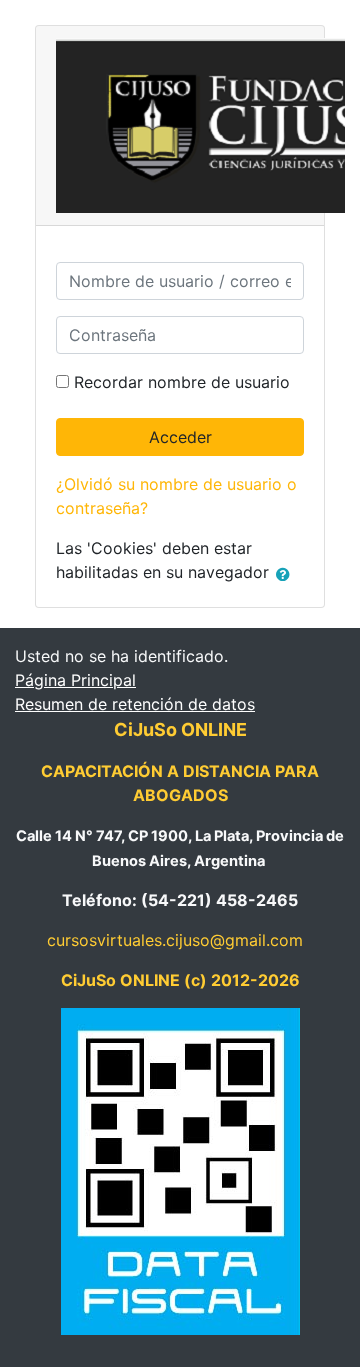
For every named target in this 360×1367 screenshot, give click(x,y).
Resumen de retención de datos (135, 704)
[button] (287, 574)
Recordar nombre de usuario (182, 382)
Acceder (180, 437)
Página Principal (75, 680)
